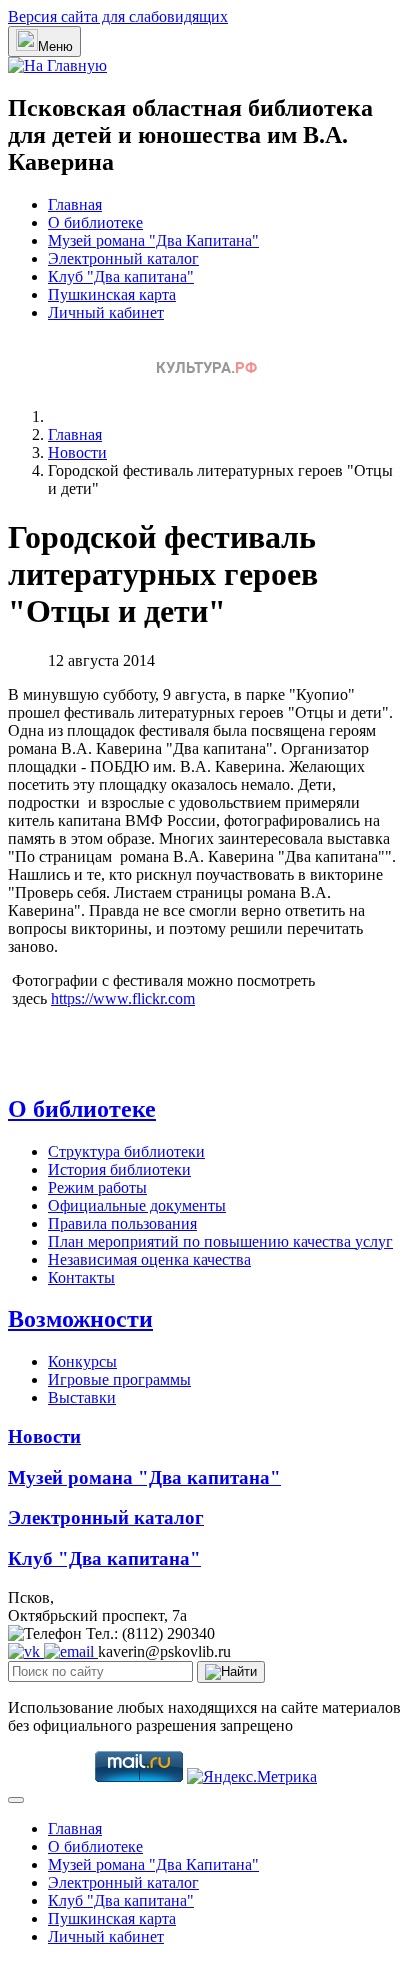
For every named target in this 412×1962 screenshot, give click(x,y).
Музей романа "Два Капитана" (153, 240)
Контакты (81, 1277)
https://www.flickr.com (123, 998)
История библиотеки (119, 1169)
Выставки (82, 1397)
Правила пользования (122, 1223)
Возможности (80, 1319)
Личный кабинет (106, 312)
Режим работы (97, 1187)
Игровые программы (119, 1379)
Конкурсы (82, 1361)
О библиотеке (95, 222)
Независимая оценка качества (149, 1259)
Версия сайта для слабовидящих (118, 16)
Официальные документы (137, 1205)
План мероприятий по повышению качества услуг (220, 1241)
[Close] (16, 1800)
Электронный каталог (123, 258)
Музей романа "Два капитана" (144, 1477)
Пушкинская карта (112, 294)
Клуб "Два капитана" (121, 276)
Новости (44, 1436)
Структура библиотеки (126, 1151)
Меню (55, 46)
